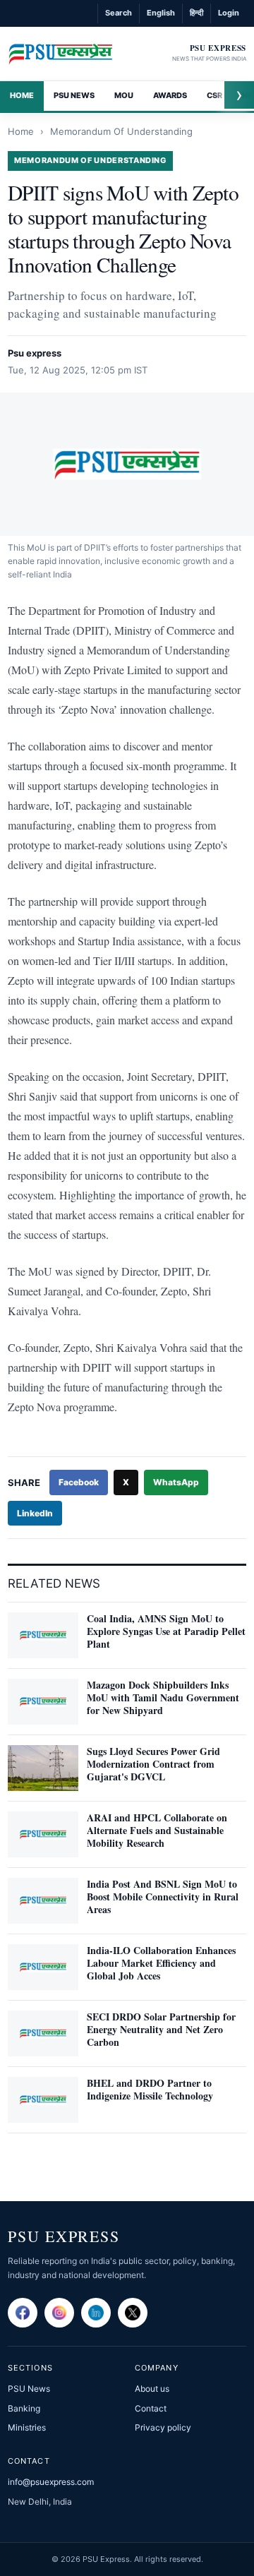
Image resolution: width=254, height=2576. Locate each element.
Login (229, 13)
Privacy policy (163, 2427)
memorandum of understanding (121, 131)
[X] (133, 2313)
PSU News (74, 95)
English (161, 13)
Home (22, 95)
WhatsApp (176, 1482)
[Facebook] (23, 2313)
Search (119, 13)
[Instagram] (59, 2313)
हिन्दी (196, 13)
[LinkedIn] (96, 2313)
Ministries (27, 2427)
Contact (151, 2408)
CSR (214, 95)
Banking (24, 2408)
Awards (170, 95)
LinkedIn (35, 1513)
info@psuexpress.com (51, 2482)
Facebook (79, 1482)
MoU (124, 95)
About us (152, 2389)
